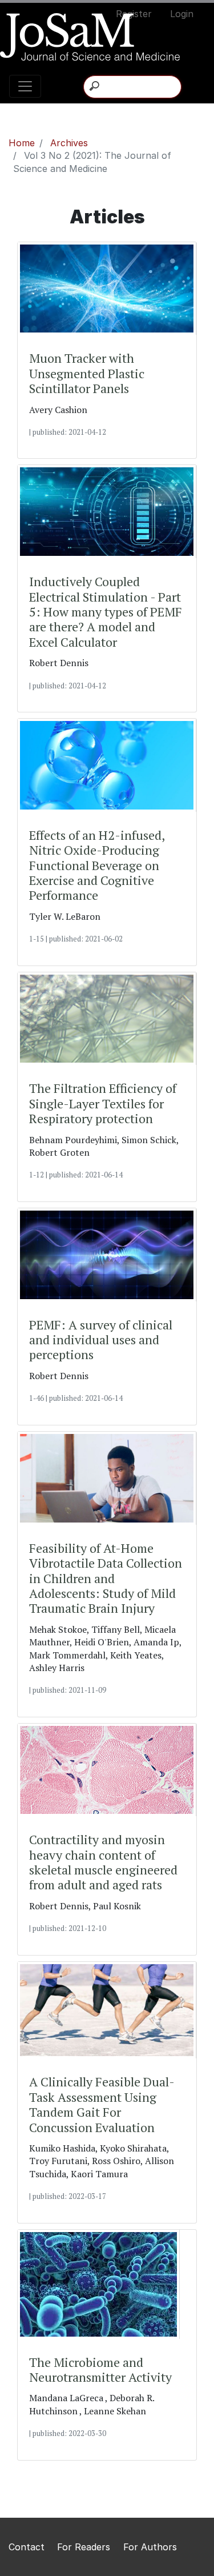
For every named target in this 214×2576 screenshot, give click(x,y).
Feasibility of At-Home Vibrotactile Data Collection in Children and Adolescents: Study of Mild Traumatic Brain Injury (106, 1579)
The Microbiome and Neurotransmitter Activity (100, 2370)
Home (22, 143)
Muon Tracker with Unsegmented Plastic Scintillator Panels (87, 373)
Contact (28, 2547)
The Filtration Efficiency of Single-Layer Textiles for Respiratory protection (103, 1103)
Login (182, 14)
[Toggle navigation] (25, 86)
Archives (69, 143)
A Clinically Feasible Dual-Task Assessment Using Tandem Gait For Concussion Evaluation (102, 2105)
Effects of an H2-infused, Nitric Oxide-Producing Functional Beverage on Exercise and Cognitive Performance (97, 866)
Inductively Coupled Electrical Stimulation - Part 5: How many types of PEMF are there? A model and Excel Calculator (106, 612)
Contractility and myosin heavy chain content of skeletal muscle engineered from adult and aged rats (103, 1862)
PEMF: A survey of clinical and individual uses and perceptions (101, 1340)
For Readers (85, 2547)
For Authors (150, 2547)
